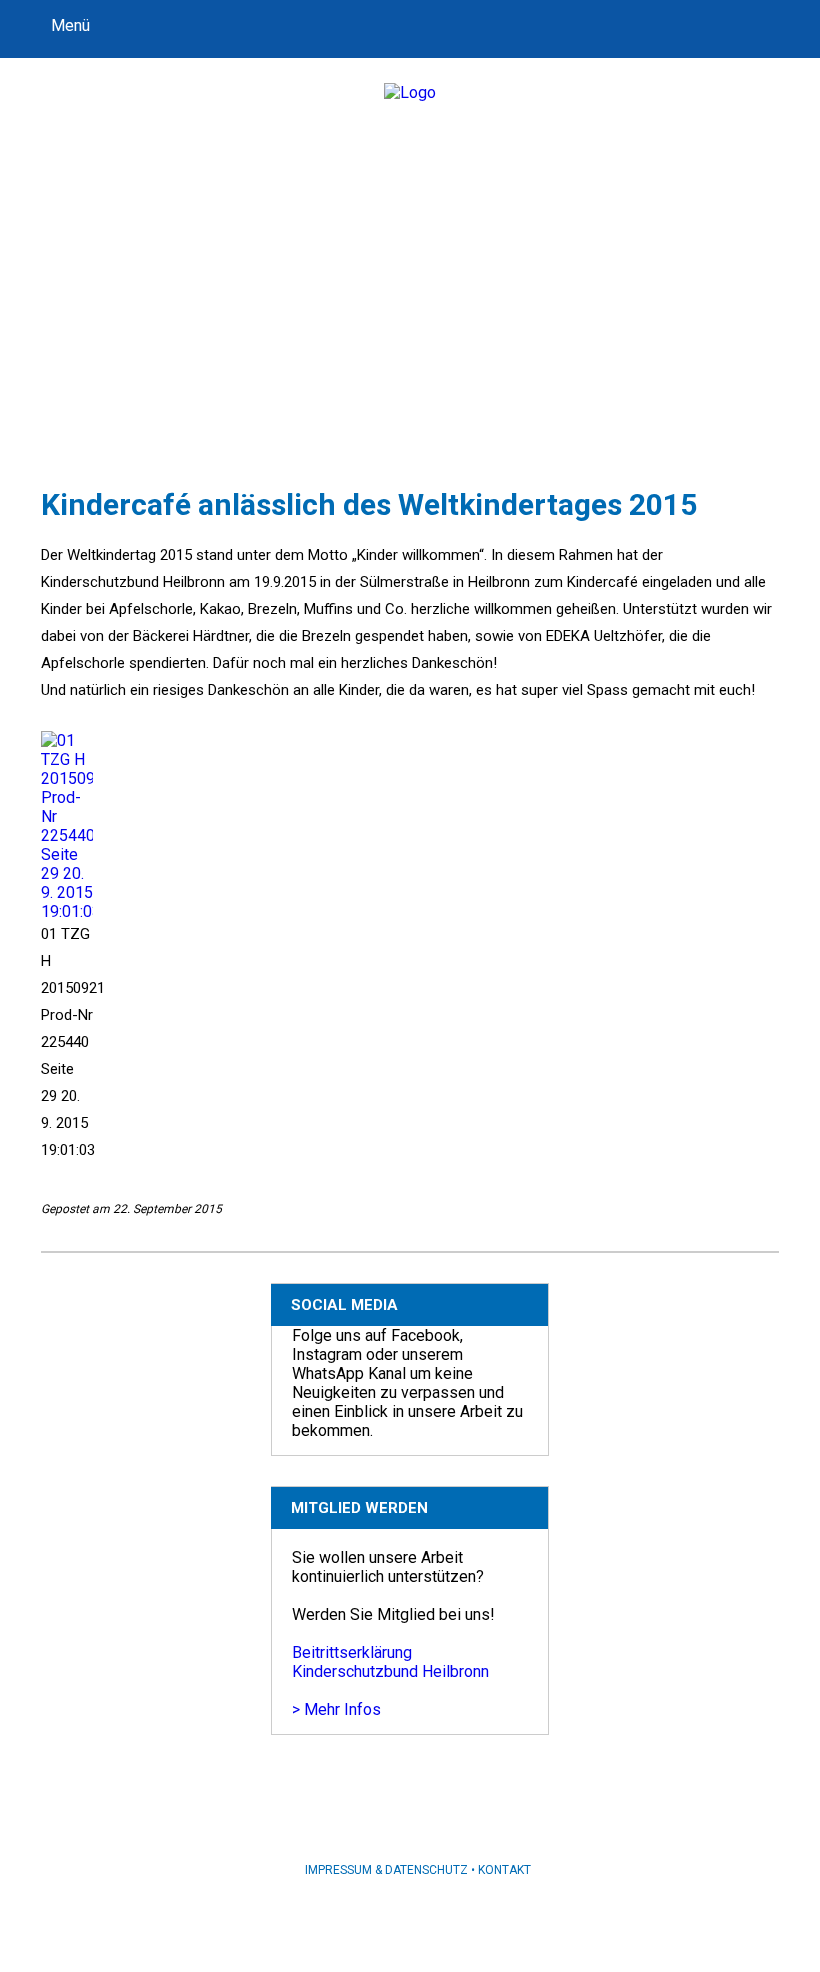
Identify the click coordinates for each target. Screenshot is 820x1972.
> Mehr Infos (336, 1709)
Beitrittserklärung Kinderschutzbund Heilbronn (390, 1662)
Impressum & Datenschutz (386, 1870)
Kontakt (504, 1870)
